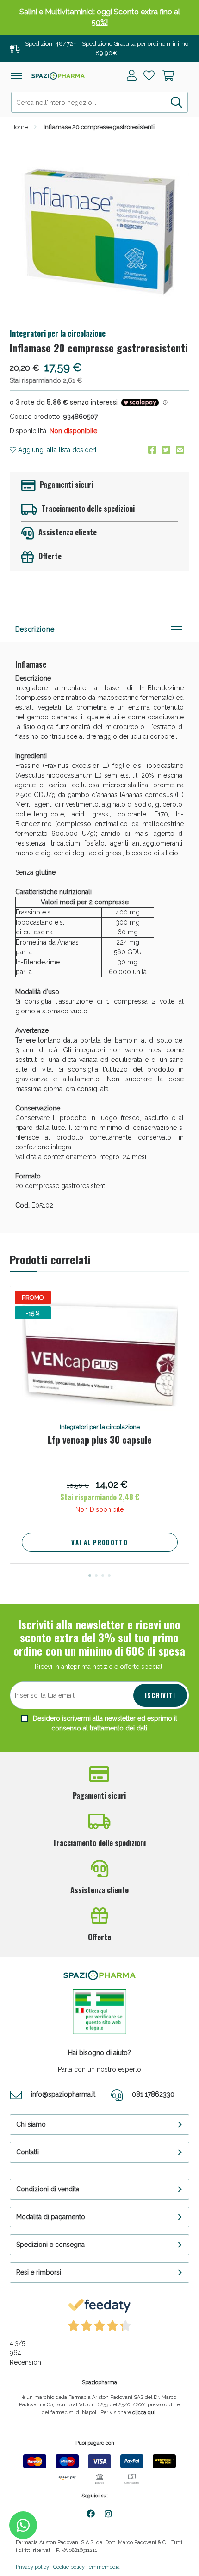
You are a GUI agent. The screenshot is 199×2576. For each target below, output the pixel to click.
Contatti (28, 2152)
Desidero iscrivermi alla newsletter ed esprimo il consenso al (104, 1723)
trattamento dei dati (118, 1728)
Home (19, 127)
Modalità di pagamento (51, 2217)
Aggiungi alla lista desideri (56, 450)
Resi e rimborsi (39, 2272)
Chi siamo (31, 2124)
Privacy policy (32, 2567)
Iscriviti (160, 1695)
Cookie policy (69, 2567)
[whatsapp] (23, 2525)
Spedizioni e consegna (50, 2245)
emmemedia (104, 2567)
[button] (90, 1576)
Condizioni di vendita (48, 2189)
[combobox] (100, 102)
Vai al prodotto (99, 1542)
